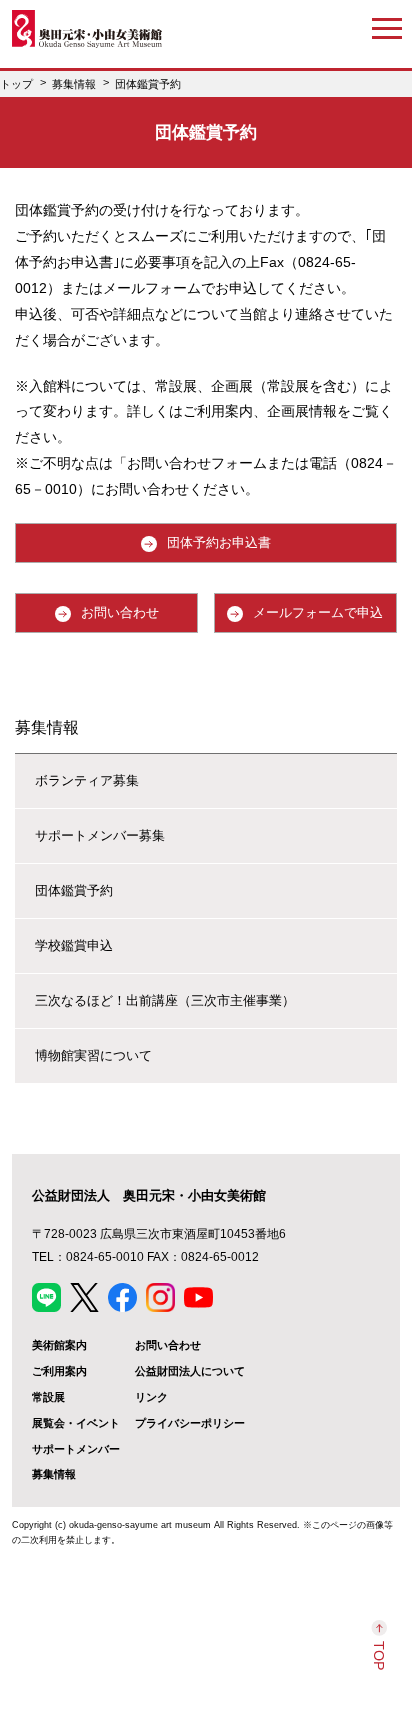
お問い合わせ (120, 612)
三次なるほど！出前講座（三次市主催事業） (165, 1000)
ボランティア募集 (87, 780)
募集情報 (47, 727)
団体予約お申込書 (219, 542)
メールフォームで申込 (318, 612)
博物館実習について (93, 1055)
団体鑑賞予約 (74, 890)
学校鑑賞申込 (74, 945)
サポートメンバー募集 (100, 835)
